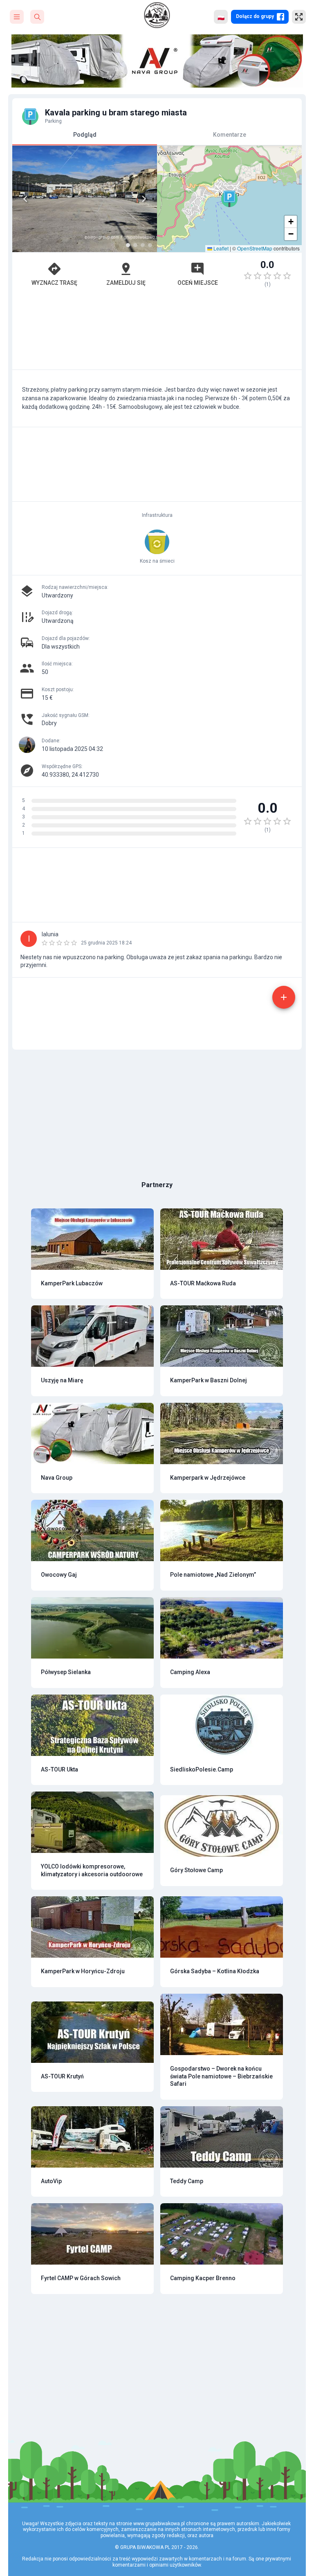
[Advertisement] (157, 332)
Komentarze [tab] (230, 135)
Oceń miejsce (198, 283)
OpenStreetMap (255, 248)
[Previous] (25, 199)
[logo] (157, 15)
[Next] (144, 199)
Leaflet (220, 248)
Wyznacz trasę (54, 283)
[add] (284, 997)
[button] (229, 199)
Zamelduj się (126, 283)
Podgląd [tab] (85, 135)
